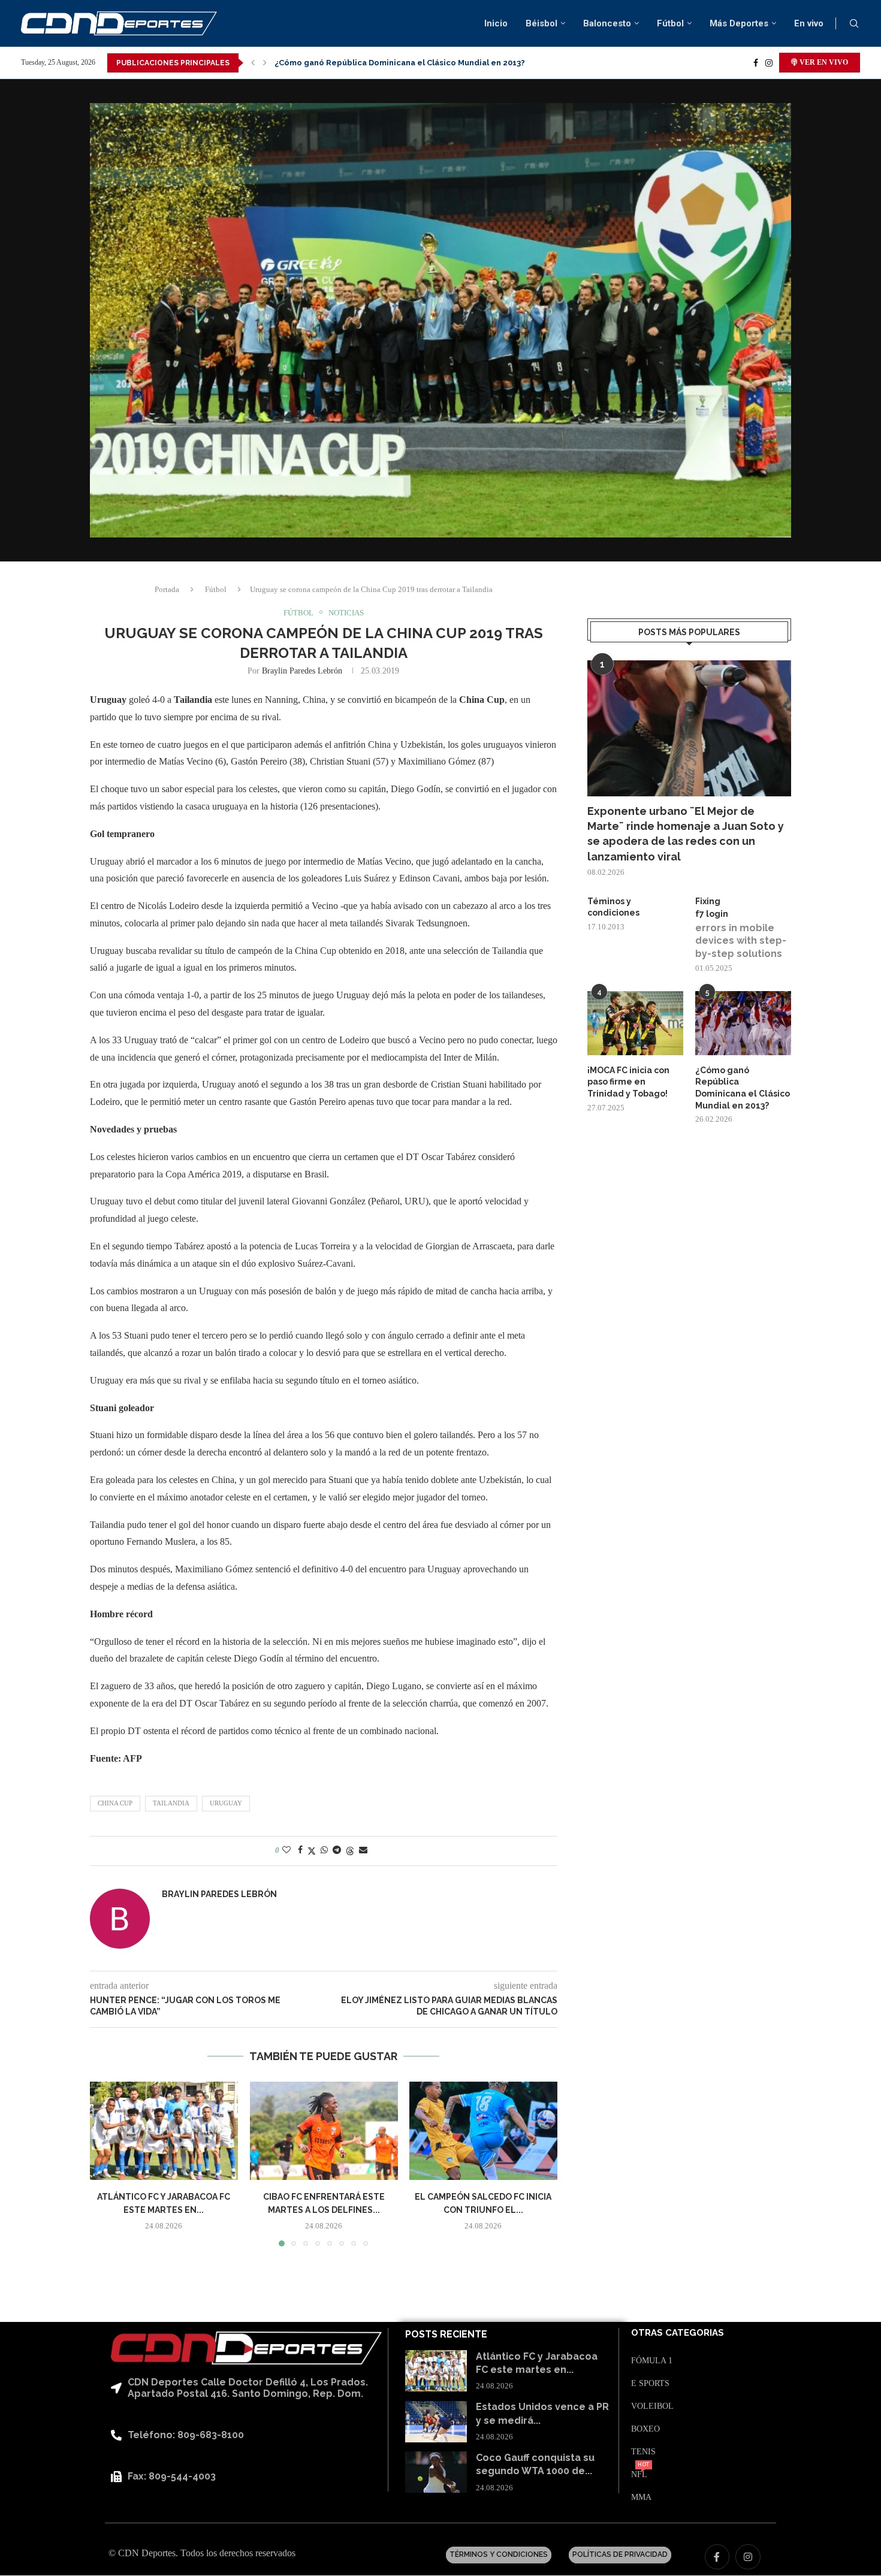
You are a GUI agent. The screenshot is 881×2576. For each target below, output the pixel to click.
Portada (167, 589)
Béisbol (541, 23)
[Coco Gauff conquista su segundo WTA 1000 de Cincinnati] (436, 2472)
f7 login (712, 914)
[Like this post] (286, 1850)
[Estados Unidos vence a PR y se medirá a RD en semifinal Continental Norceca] (436, 2422)
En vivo (809, 23)
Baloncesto (607, 23)
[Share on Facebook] (300, 1850)
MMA (641, 2498)
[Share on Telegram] (337, 1850)
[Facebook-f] (717, 2557)
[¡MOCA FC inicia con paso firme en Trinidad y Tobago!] (635, 1023)
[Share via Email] (363, 1850)
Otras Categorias (678, 2333)
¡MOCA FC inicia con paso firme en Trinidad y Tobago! (628, 1082)
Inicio (496, 23)
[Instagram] (769, 63)
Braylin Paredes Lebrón (302, 671)
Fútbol (670, 23)
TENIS (643, 2452)
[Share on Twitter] (312, 1851)
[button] (253, 63)
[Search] (854, 24)
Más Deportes (739, 23)
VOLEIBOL (652, 2406)
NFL (639, 2475)
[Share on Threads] (350, 1851)
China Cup (115, 1803)
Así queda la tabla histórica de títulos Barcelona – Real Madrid (399, 63)
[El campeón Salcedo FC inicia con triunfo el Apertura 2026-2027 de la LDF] (483, 2131)
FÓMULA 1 (652, 2361)
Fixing (708, 901)
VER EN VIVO (823, 62)
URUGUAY (226, 1803)
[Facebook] (756, 63)
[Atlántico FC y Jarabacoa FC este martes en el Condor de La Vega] (164, 2131)
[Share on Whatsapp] (324, 1850)
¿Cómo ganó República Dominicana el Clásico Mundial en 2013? (743, 1088)
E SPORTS (650, 2384)
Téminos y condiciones (613, 907)
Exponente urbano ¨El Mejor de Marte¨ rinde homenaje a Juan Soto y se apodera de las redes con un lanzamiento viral (686, 834)
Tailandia (171, 1803)
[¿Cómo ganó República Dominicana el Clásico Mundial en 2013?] (743, 1023)
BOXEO (645, 2429)
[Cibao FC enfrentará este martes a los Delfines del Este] (324, 2131)
